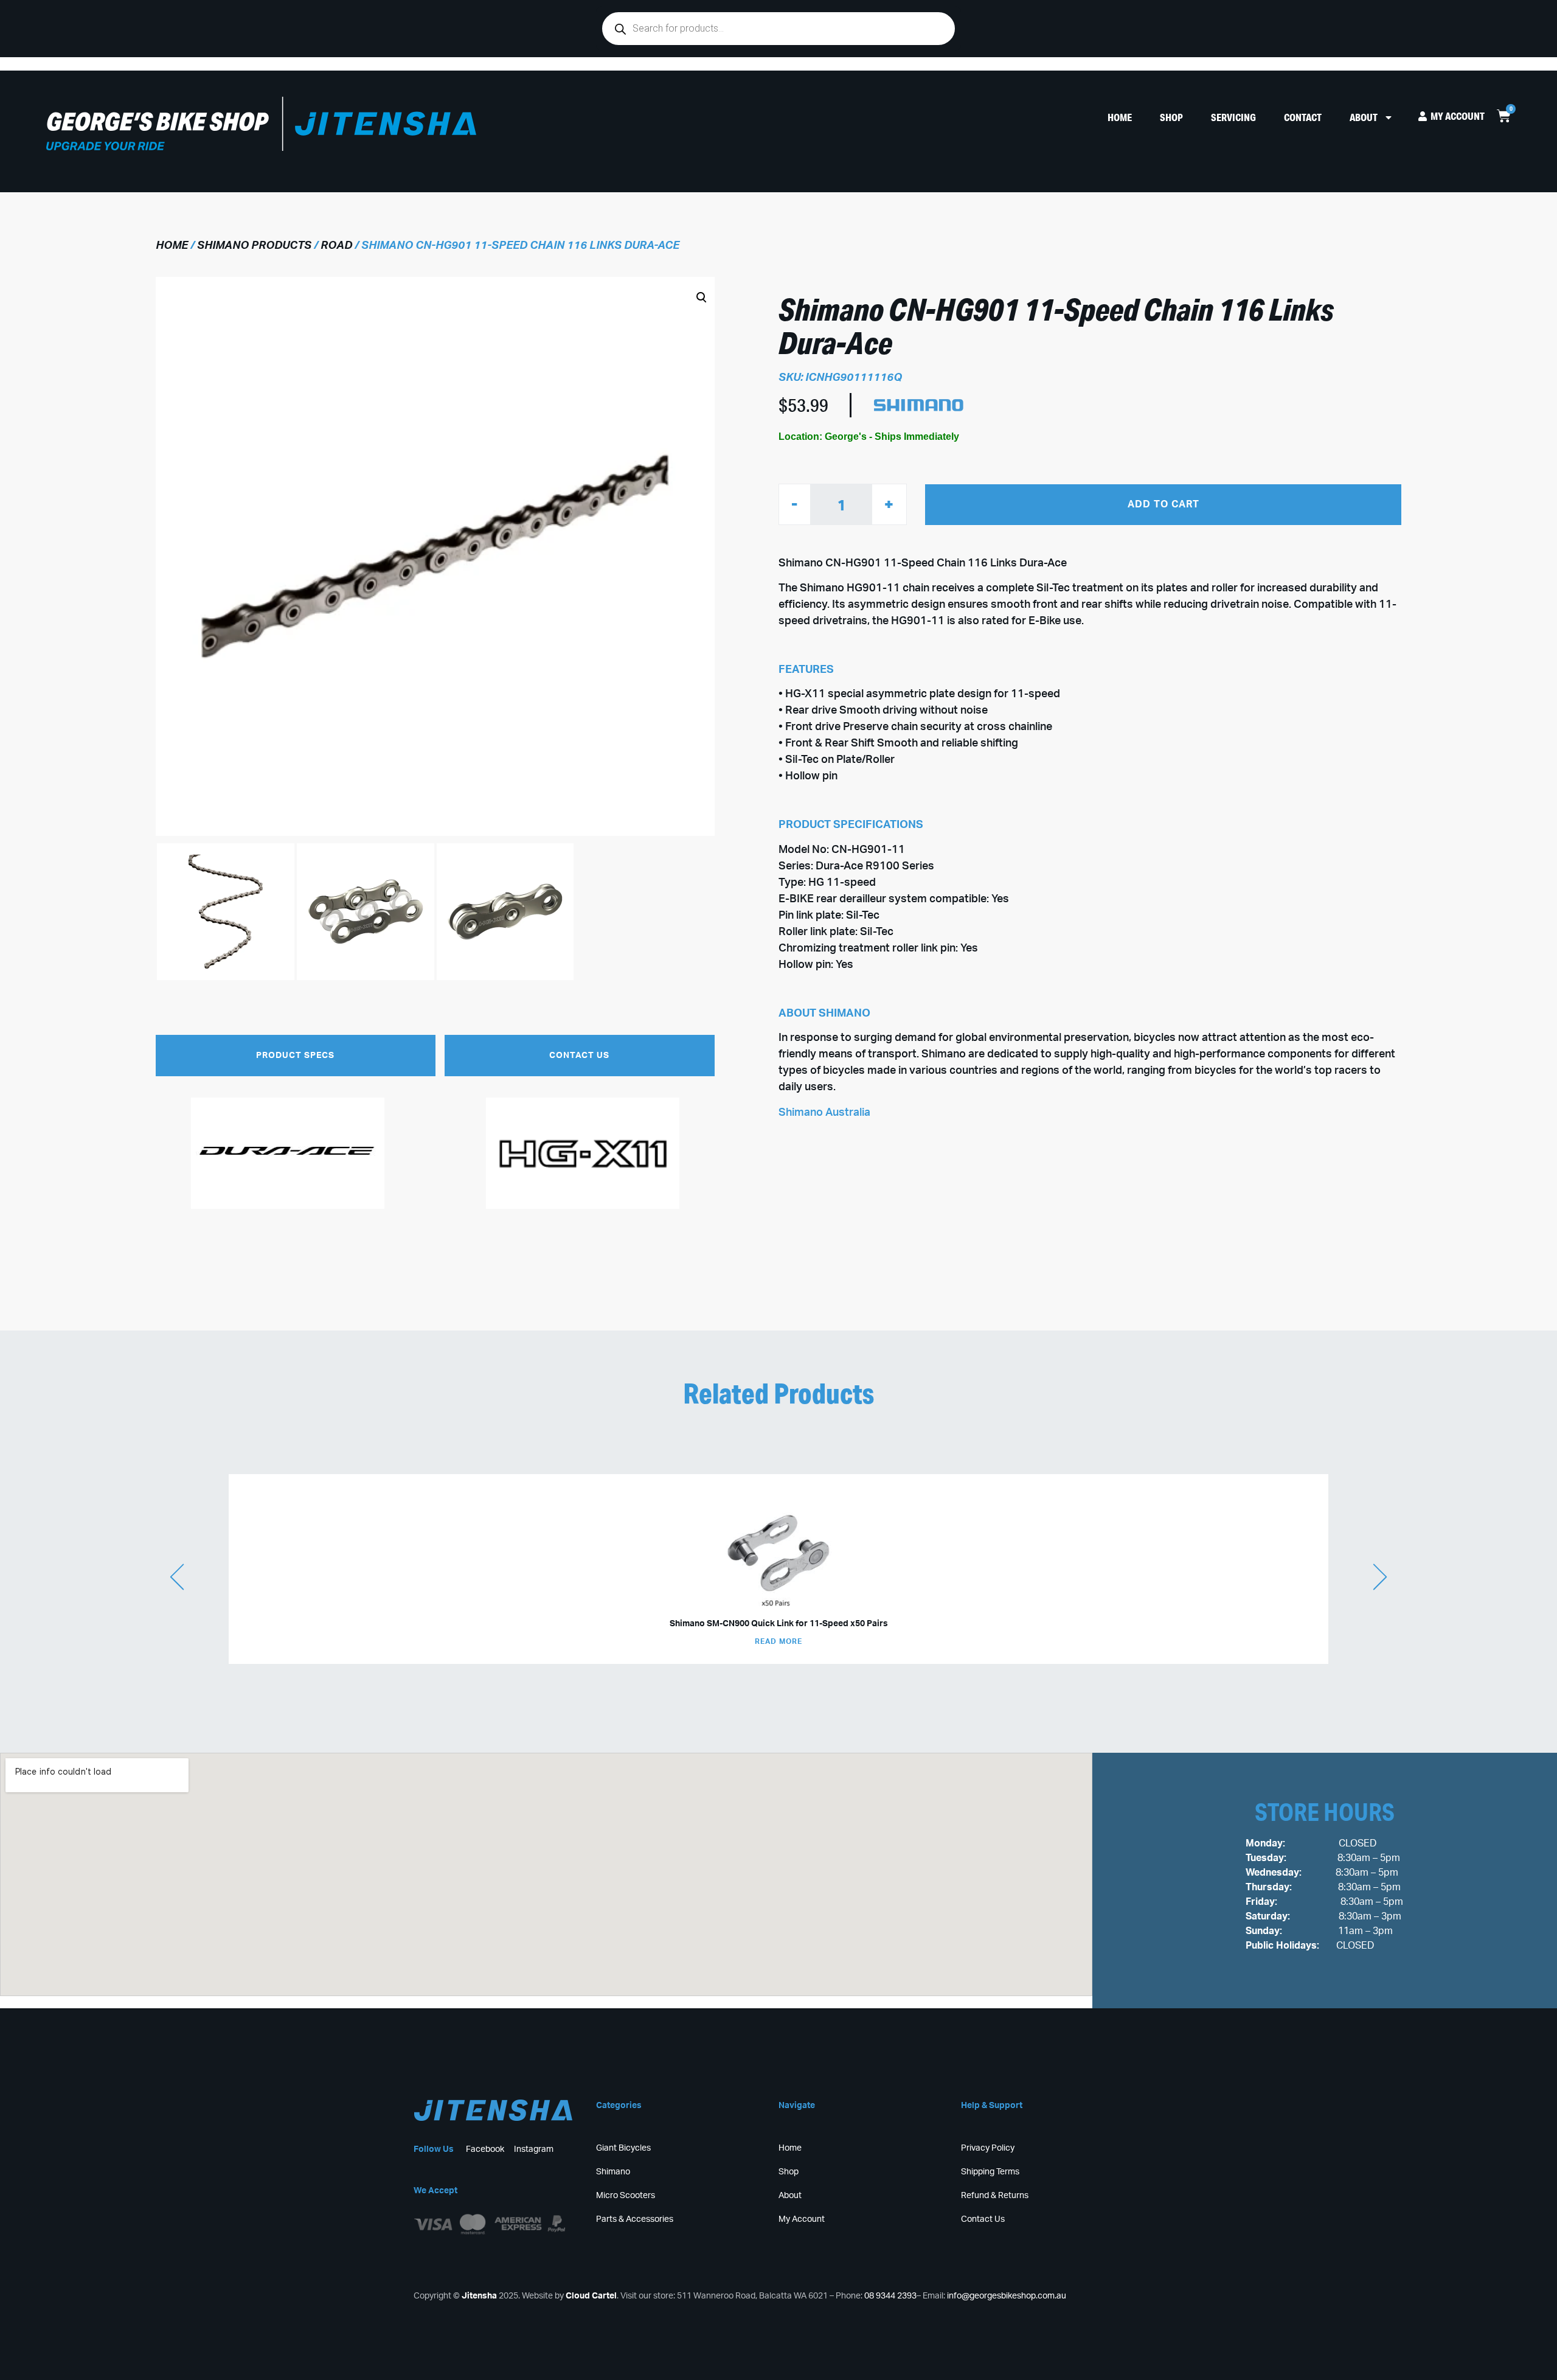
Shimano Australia (824, 1113)
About (1364, 117)
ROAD (336, 246)
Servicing (1233, 117)
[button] (425, 639)
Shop (1171, 117)
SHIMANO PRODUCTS (254, 246)
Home (1120, 117)
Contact (1303, 117)
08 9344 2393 (890, 2296)
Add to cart (1163, 504)
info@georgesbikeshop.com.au (1007, 2296)
